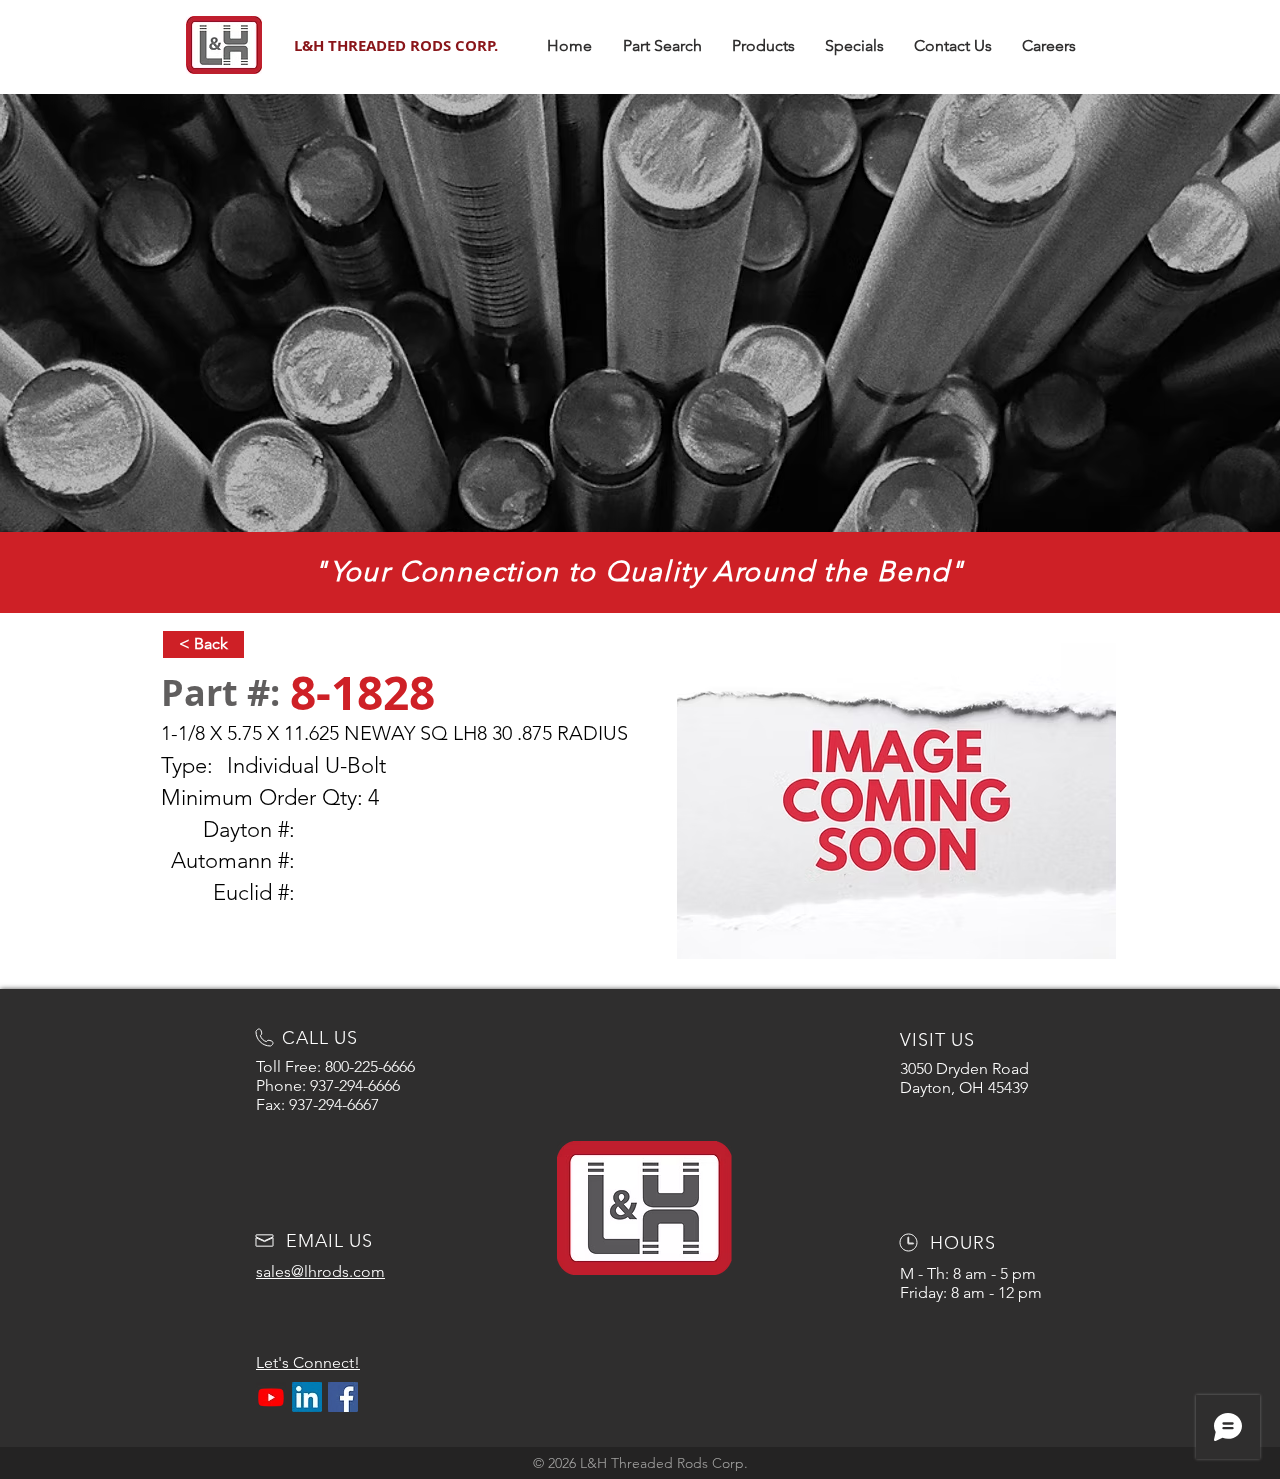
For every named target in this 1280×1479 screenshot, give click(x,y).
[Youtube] (271, 1397)
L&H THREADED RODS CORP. (396, 45)
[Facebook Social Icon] (343, 1397)
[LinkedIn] (307, 1397)
